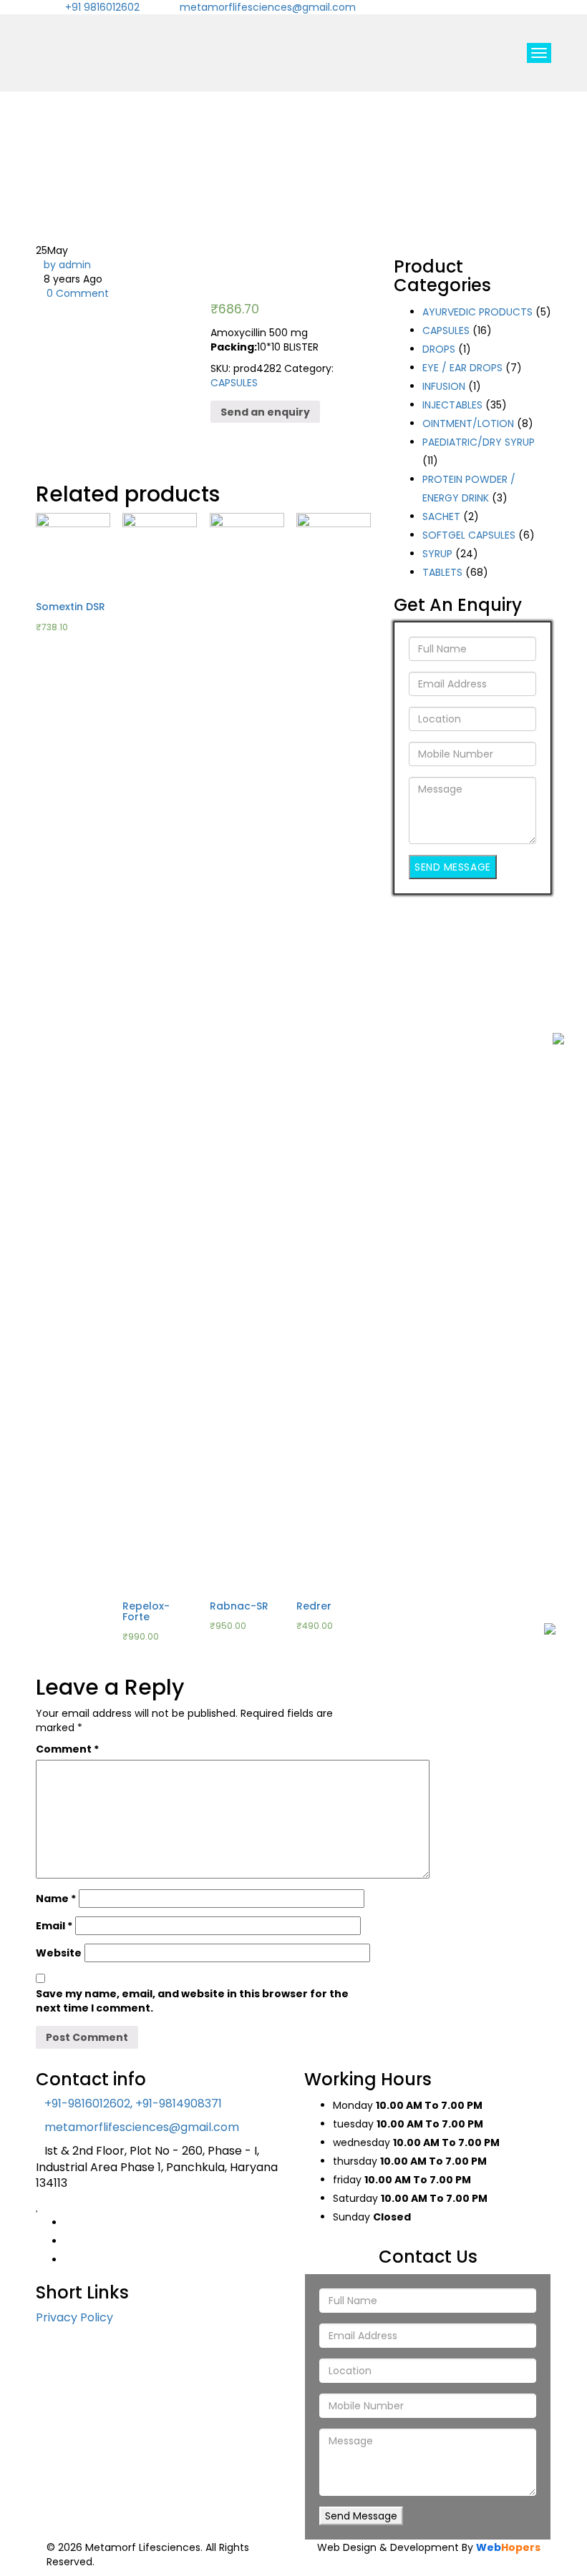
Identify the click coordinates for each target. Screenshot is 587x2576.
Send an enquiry (265, 412)
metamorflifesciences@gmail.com (268, 7)
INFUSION (444, 386)
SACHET (441, 516)
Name (56, 1899)
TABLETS (442, 572)
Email (54, 1926)
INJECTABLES (452, 405)
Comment (67, 1749)
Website (59, 1953)
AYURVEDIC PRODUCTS (477, 312)
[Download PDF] (558, 1077)
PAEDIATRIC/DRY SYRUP (479, 442)
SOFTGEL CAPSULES (469, 535)
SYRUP (437, 554)
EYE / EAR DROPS (462, 368)
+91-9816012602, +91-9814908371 (133, 2104)
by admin (67, 265)
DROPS (439, 349)
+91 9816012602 (102, 7)
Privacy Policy (74, 2317)
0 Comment (76, 293)
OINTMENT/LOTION (468, 423)
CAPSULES (234, 383)
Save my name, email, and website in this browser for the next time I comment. (192, 2001)
